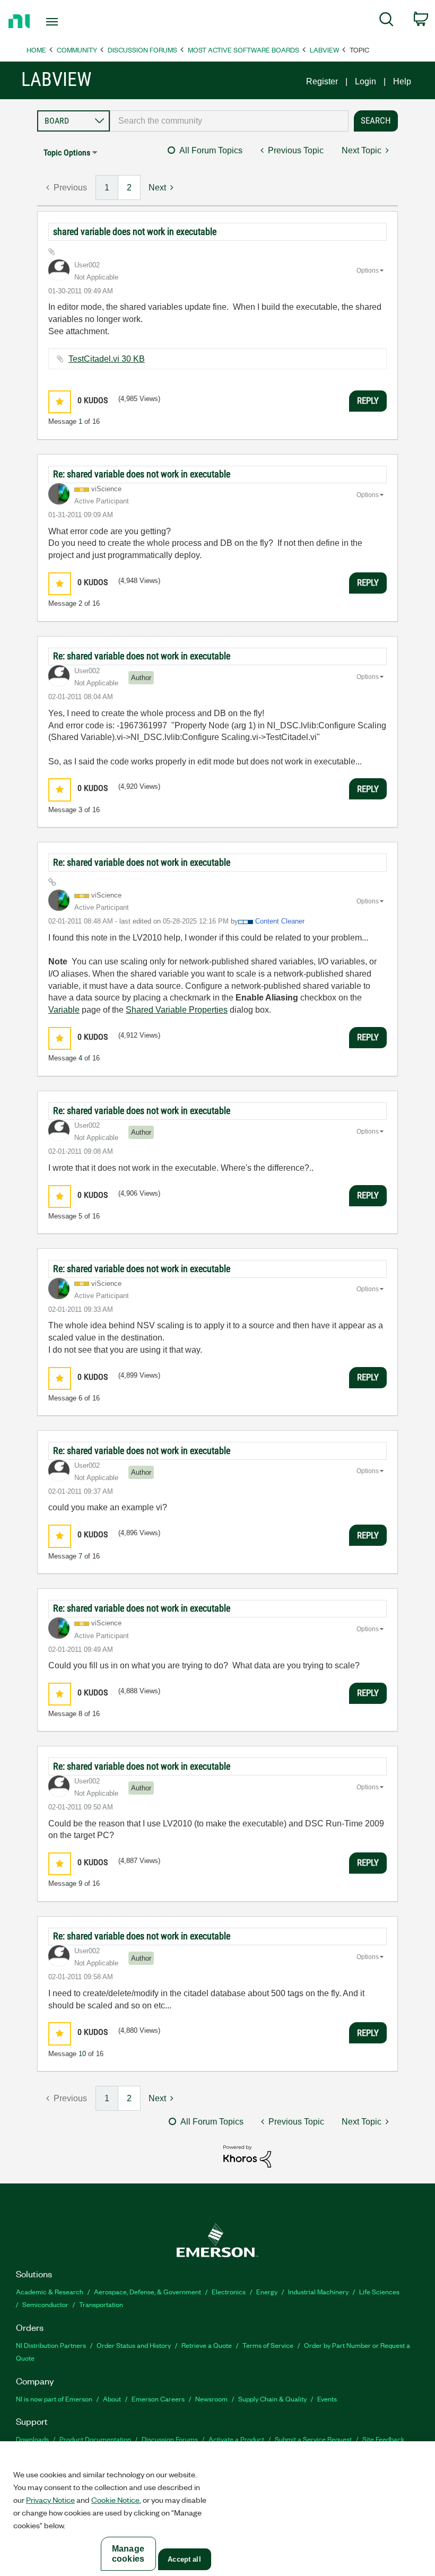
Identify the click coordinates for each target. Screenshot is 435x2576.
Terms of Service (268, 2345)
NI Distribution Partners (51, 2345)
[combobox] (229, 121)
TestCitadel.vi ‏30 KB (107, 359)
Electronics (229, 2291)
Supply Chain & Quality (272, 2399)
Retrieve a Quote (207, 2345)
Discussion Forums (142, 50)
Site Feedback (384, 2439)
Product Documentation (95, 2439)
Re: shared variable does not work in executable (142, 474)
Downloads (32, 2439)
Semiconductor (45, 2304)
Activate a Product (236, 2439)
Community (77, 50)
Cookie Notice (115, 2500)
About (112, 2399)
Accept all (184, 2559)
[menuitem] (386, 21)
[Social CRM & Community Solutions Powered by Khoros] (247, 2156)
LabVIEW (324, 50)
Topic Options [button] (67, 153)
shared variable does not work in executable (135, 232)
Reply (368, 401)
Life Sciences (379, 2291)
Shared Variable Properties (177, 1010)
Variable (64, 1010)
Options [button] (368, 271)
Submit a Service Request (313, 2439)
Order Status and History (134, 2345)
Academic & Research (50, 2291)
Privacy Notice (50, 2500)
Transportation (101, 2304)
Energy (267, 2291)
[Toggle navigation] (65, 22)
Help (402, 81)
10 (82, 2054)
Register (322, 81)
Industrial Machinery (318, 2291)
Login (366, 81)
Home (36, 50)
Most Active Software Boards (243, 50)
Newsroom (211, 2399)
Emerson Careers (158, 2399)
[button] (60, 402)
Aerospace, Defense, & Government (147, 2291)
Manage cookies (128, 2554)
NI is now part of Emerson (54, 2399)
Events (327, 2399)
